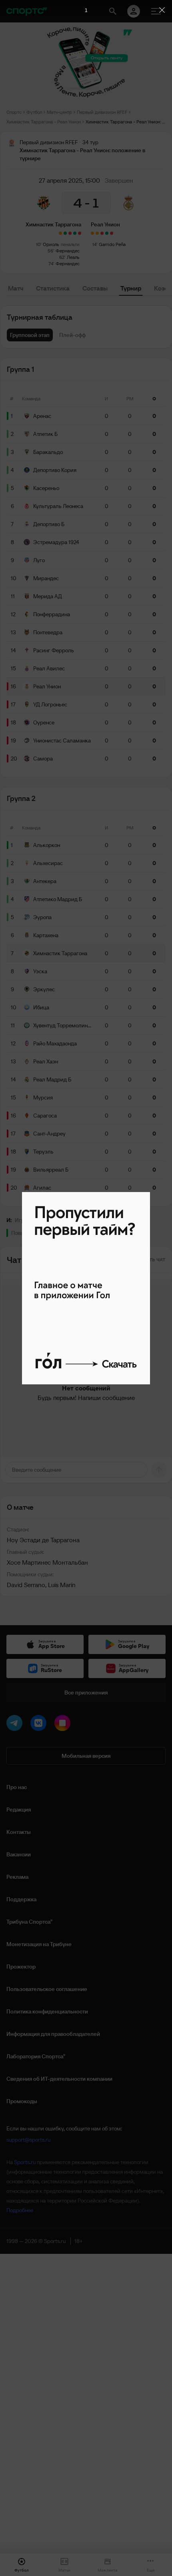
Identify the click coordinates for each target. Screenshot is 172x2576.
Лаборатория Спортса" (36, 2056)
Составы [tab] (95, 288)
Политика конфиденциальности (47, 2011)
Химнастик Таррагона (53, 224)
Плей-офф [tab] (72, 335)
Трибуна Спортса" (29, 1922)
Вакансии (19, 1854)
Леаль (73, 257)
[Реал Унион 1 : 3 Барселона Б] (112, 233)
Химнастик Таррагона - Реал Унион (44, 122)
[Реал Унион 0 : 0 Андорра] (97, 233)
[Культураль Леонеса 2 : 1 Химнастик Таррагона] (80, 233)
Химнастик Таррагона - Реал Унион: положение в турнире (126, 122)
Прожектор (21, 1967)
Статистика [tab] (53, 288)
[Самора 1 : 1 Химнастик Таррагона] (60, 233)
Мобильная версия (86, 1756)
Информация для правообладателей (53, 2034)
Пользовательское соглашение (47, 1989)
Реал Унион (105, 224)
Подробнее (20, 2210)
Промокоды (22, 2101)
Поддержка (21, 1899)
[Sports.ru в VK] (40, 1725)
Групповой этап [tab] (30, 335)
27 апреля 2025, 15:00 (69, 180)
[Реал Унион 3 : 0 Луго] (107, 233)
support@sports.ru (28, 2140)
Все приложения (86, 1692)
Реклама (17, 1877)
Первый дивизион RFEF (102, 112)
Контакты (19, 1832)
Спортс (14, 112)
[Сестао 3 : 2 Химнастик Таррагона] (70, 233)
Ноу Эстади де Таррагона (43, 1540)
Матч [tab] (16, 288)
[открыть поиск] (113, 11)
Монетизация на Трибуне (39, 1944)
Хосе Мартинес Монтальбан (47, 1562)
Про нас (17, 1787)
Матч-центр (59, 112)
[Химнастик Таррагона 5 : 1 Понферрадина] (65, 233)
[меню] (156, 11)
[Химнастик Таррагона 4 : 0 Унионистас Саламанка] (75, 233)
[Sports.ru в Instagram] (64, 1725)
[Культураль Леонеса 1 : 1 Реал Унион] (92, 233)
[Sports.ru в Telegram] (16, 1725)
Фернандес (68, 251)
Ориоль (51, 244)
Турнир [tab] (131, 288)
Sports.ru (25, 2162)
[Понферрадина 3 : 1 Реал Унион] (102, 233)
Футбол (34, 112)
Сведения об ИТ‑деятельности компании (59, 2079)
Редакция (19, 1809)
